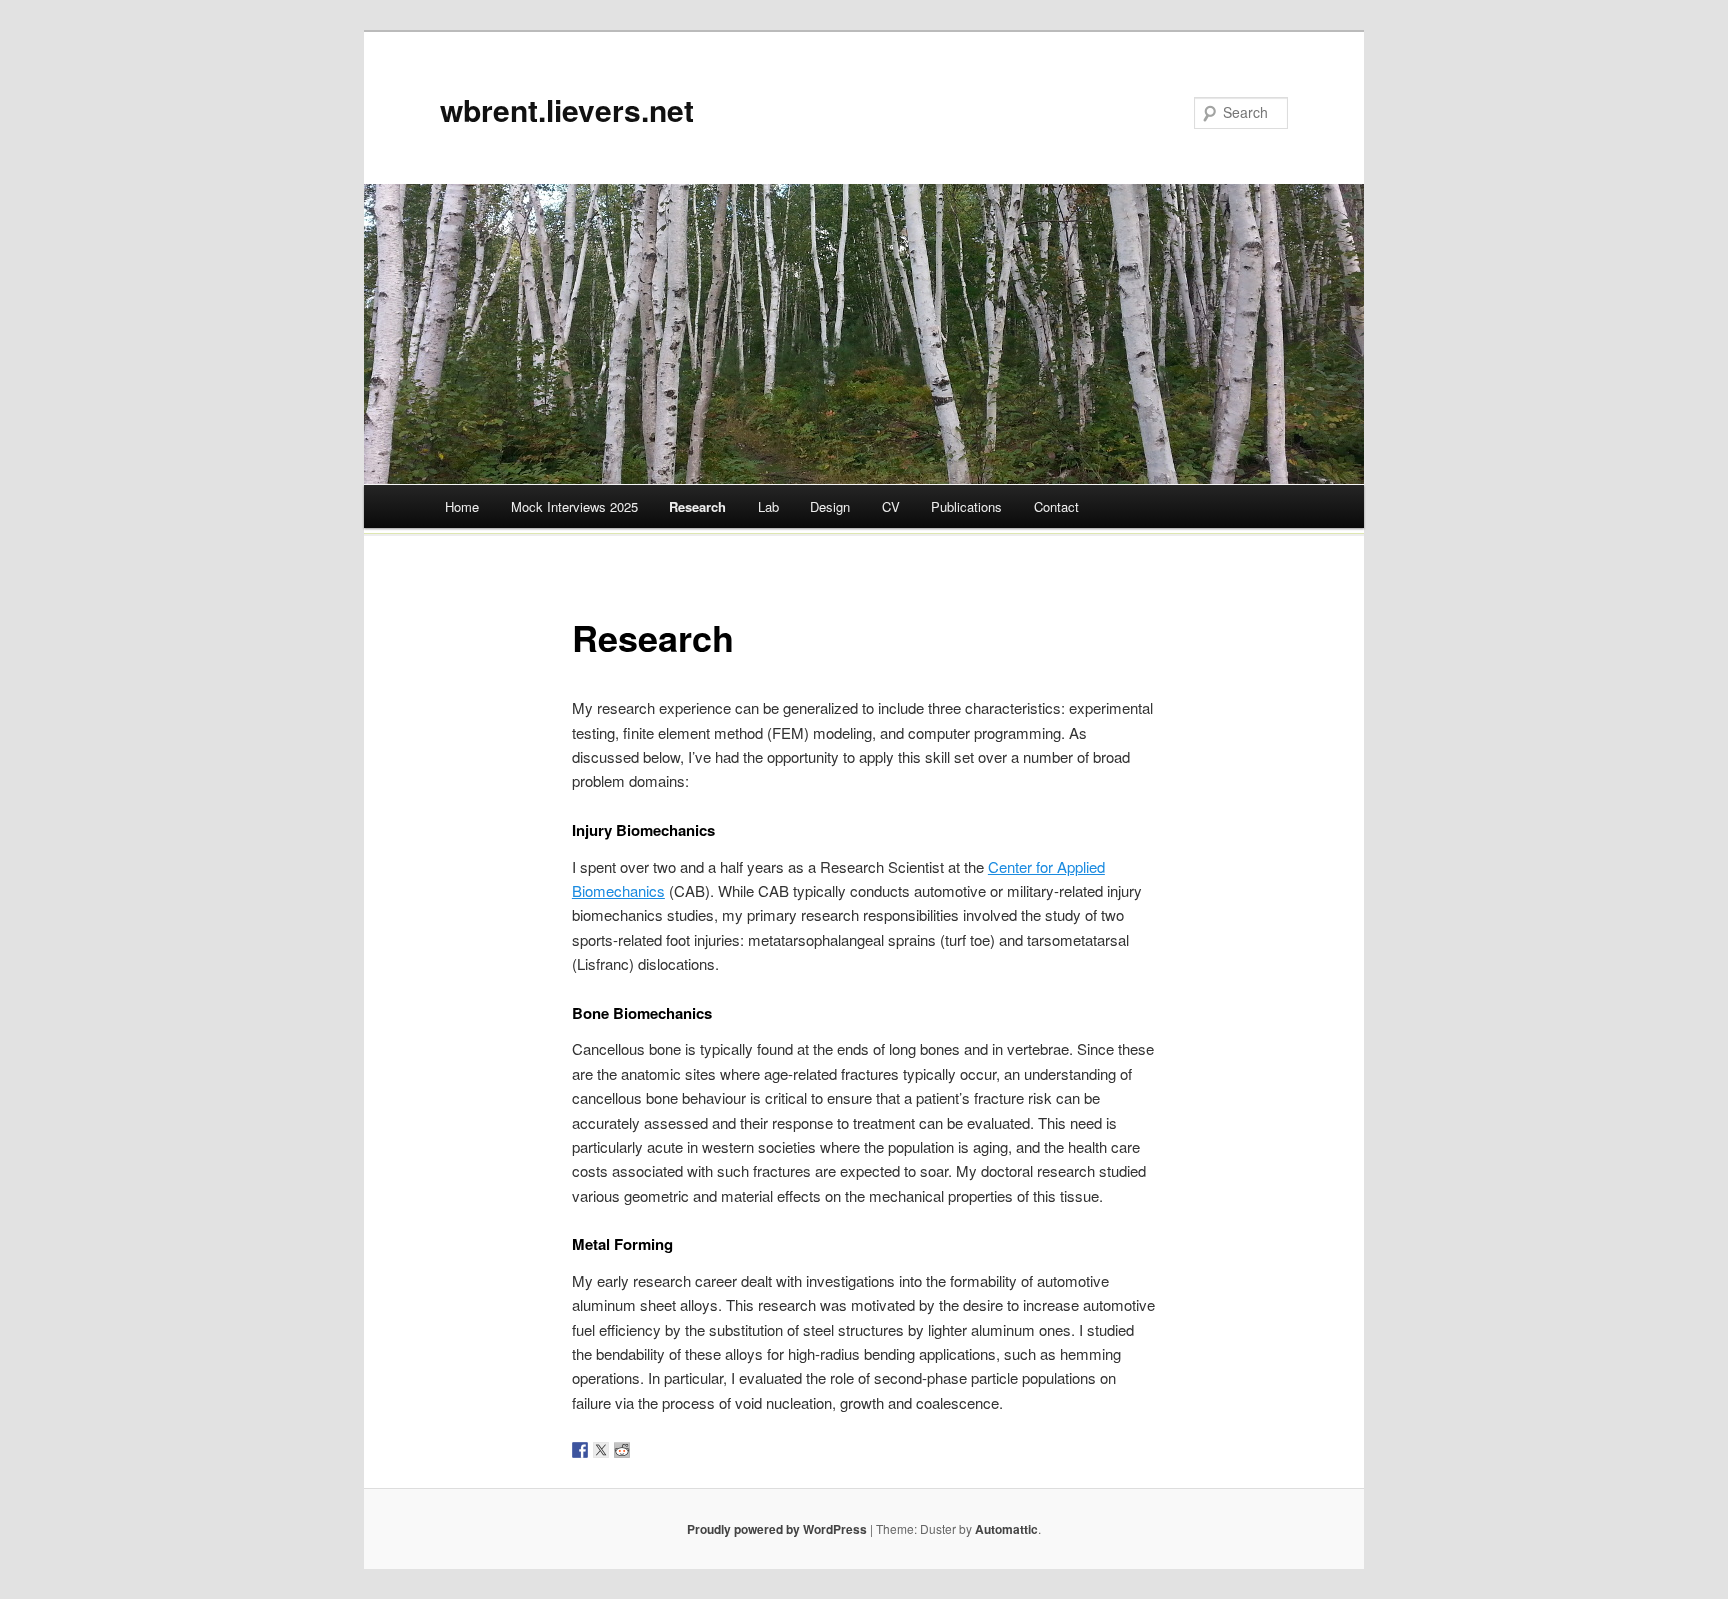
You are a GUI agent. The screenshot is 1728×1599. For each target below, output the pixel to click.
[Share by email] (685, 1450)
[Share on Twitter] (601, 1450)
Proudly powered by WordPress (777, 1529)
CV (891, 506)
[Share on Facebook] (580, 1450)
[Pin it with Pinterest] (643, 1450)
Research (697, 506)
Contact (1056, 506)
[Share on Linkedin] (664, 1450)
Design (830, 506)
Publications (966, 506)
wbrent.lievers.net (567, 109)
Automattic (1006, 1529)
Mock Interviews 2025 (574, 506)
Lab (768, 506)
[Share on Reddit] (622, 1450)
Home (462, 506)
